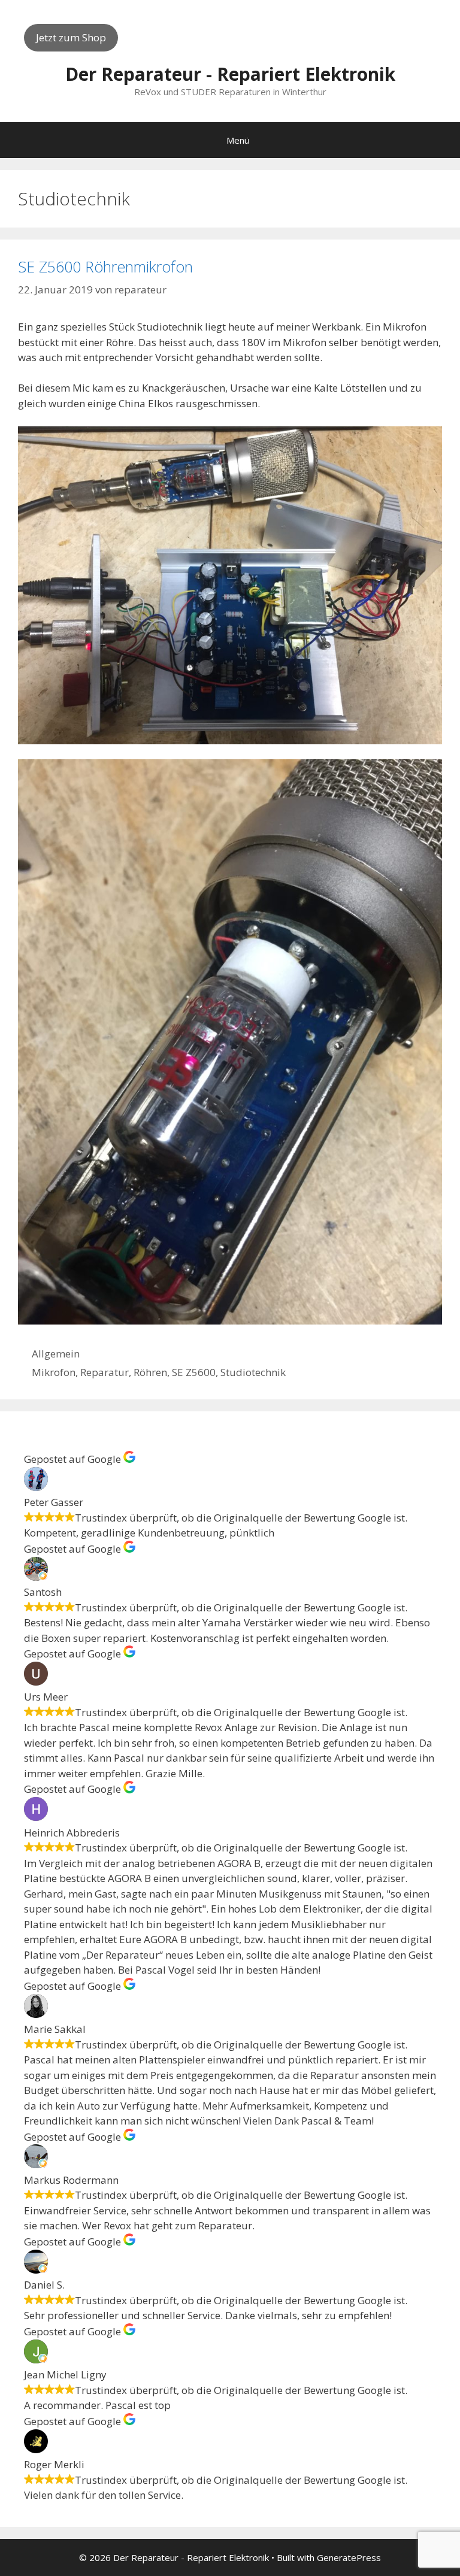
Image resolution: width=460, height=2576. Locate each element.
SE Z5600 (194, 1372)
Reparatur (105, 1372)
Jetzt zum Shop (71, 37)
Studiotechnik (253, 1372)
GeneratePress (349, 2557)
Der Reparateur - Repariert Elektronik (230, 74)
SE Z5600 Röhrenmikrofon (105, 266)
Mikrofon (54, 1372)
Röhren (150, 1372)
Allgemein (56, 1354)
